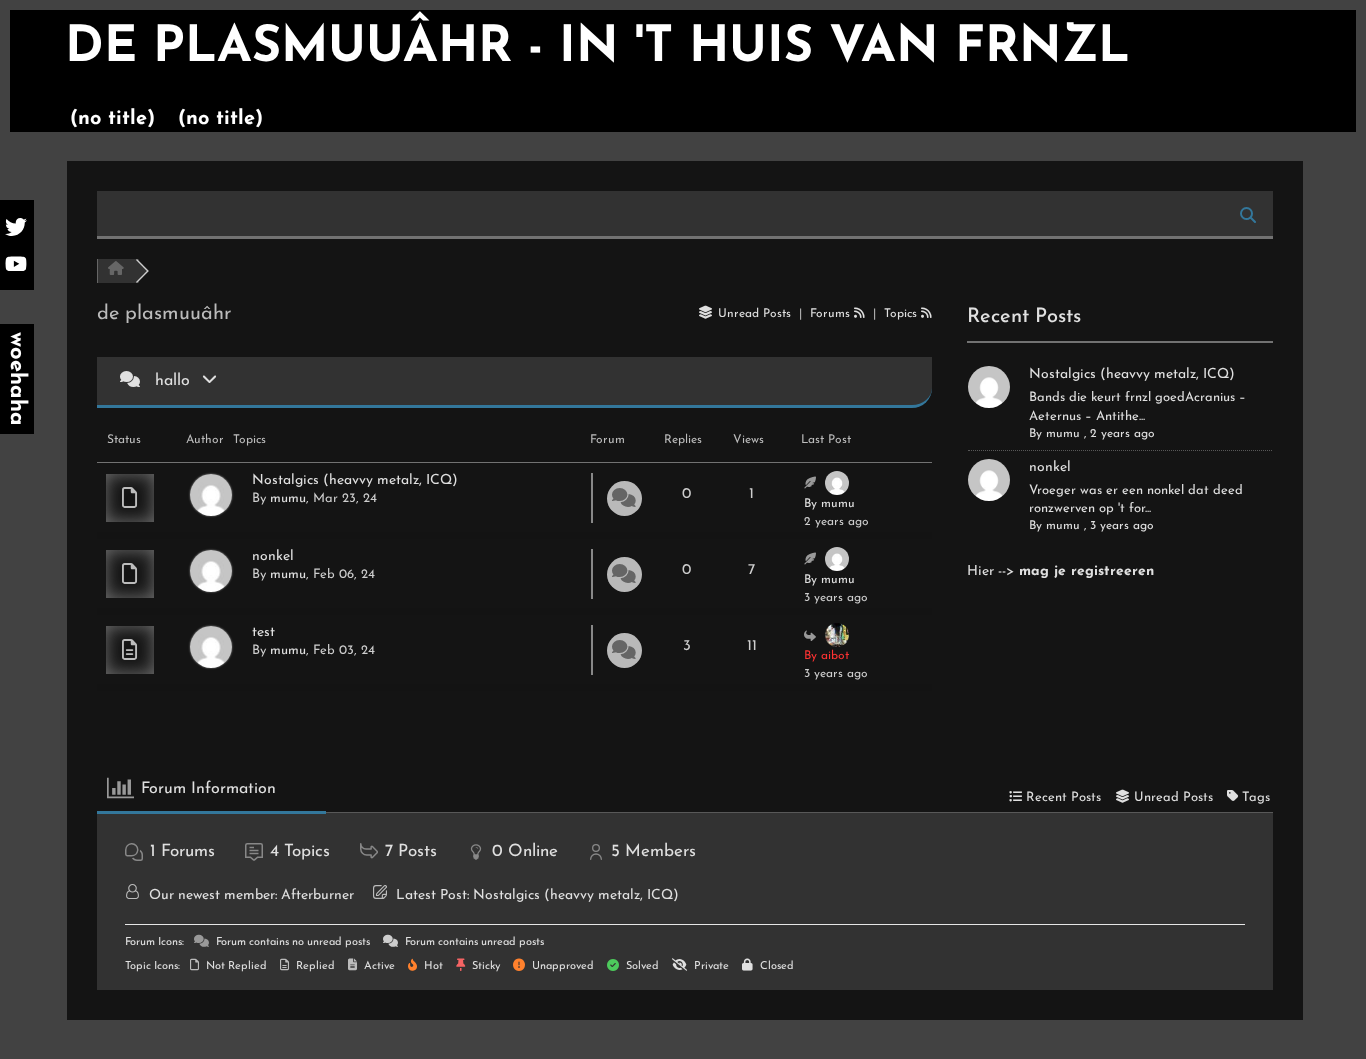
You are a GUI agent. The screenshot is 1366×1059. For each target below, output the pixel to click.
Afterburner (317, 895)
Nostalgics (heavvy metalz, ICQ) (355, 480)
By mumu (829, 504)
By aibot (826, 656)
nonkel (273, 556)
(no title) (112, 119)
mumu (288, 498)
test (263, 632)
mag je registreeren (1086, 571)
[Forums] (116, 270)
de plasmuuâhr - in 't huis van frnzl (597, 48)
